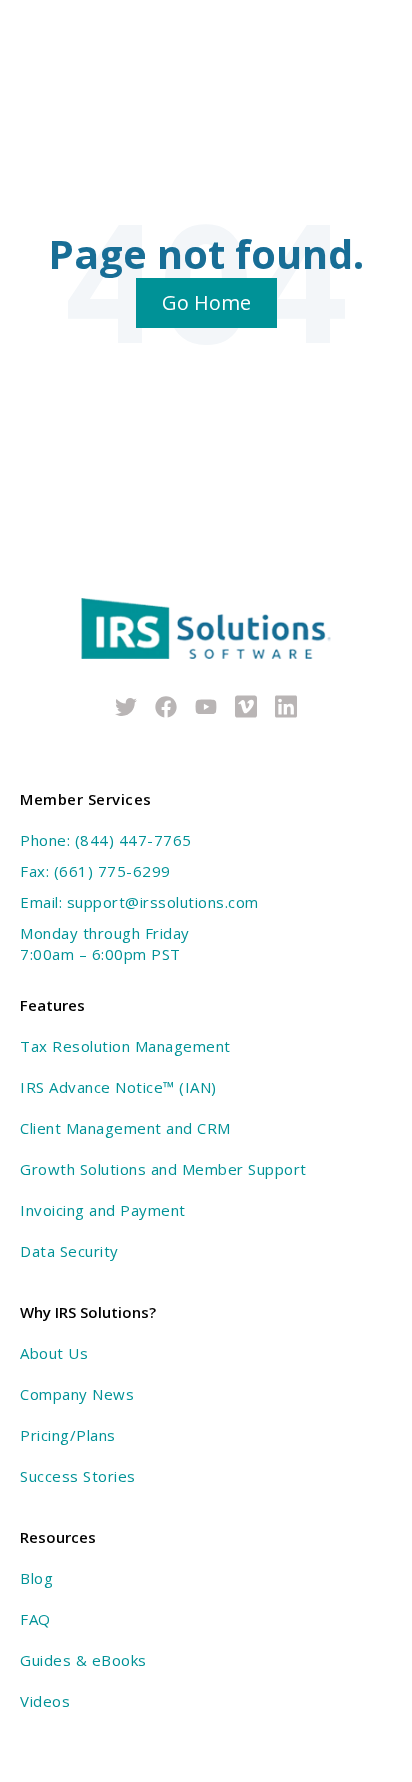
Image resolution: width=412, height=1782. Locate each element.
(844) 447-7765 (133, 840)
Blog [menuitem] (36, 1578)
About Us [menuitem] (54, 1353)
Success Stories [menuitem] (78, 1476)
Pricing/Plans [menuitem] (68, 1435)
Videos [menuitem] (45, 1701)
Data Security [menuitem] (69, 1251)
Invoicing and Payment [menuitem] (103, 1210)
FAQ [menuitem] (35, 1619)
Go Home (206, 302)
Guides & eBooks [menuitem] (83, 1660)
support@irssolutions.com (163, 902)
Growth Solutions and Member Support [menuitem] (163, 1169)
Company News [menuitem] (77, 1394)
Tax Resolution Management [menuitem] (125, 1046)
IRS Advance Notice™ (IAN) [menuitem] (118, 1087)
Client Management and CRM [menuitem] (125, 1128)
